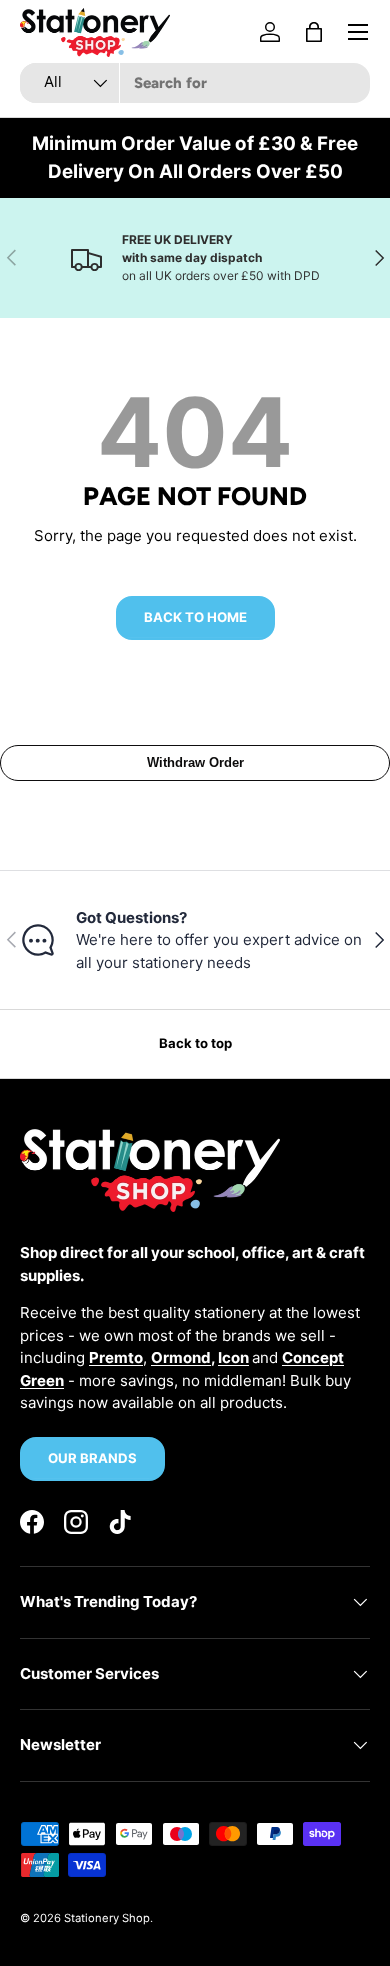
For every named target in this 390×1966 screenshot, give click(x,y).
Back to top (195, 1043)
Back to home (195, 617)
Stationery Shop (107, 1918)
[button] (314, 32)
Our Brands (92, 1458)
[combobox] (195, 83)
